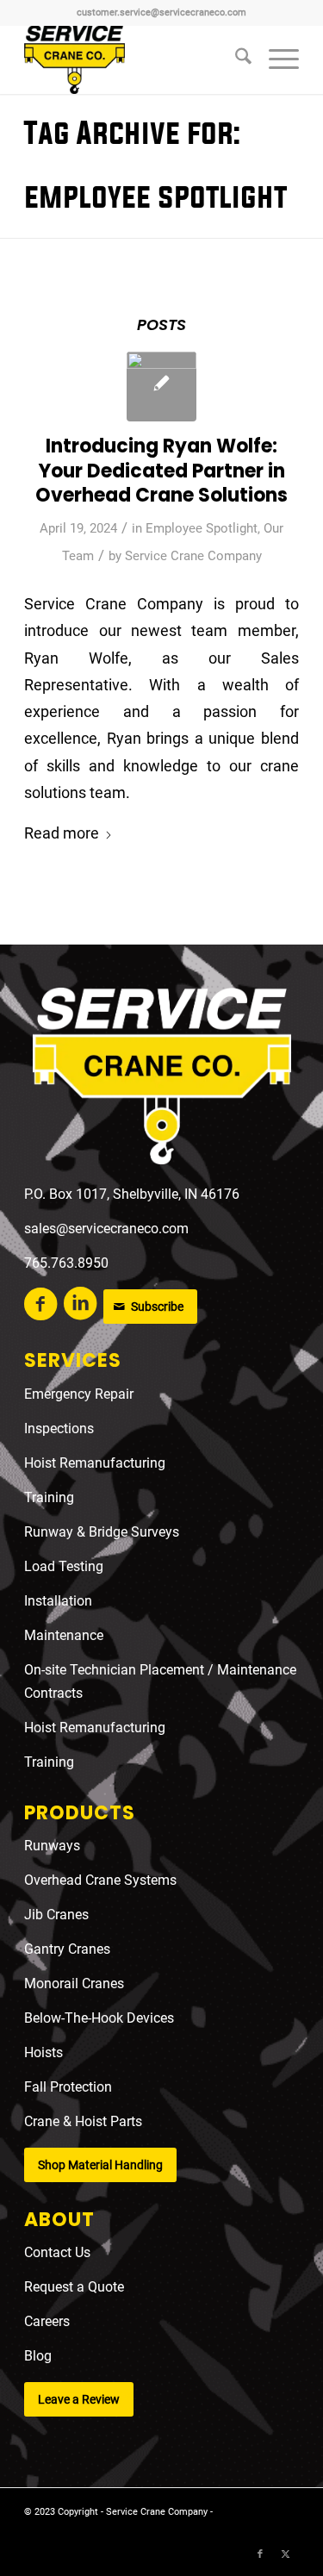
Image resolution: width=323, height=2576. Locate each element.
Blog (38, 2356)
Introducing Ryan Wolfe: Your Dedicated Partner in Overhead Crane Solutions (161, 471)
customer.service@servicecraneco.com (161, 12)
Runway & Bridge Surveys (102, 1532)
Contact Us (57, 2252)
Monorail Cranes (74, 1983)
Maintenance (64, 1635)
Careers (47, 2321)
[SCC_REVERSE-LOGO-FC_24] (162, 1080)
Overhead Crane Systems (100, 1880)
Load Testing (64, 1566)
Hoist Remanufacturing (95, 1463)
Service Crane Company (193, 556)
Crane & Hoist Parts (83, 2121)
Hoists (43, 2052)
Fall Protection (68, 2087)
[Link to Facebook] (260, 2554)
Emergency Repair (79, 1394)
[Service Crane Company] (134, 59)
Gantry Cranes (67, 1949)
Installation (58, 1601)
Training (49, 1497)
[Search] (235, 59)
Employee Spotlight (202, 528)
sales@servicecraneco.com (106, 1229)
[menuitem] (235, 59)
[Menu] (275, 59)
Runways (52, 1846)
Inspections (59, 1428)
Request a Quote (74, 2287)
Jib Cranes (56, 1915)
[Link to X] (286, 2554)
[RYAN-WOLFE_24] (161, 387)
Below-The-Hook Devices (99, 2018)
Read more (62, 833)
